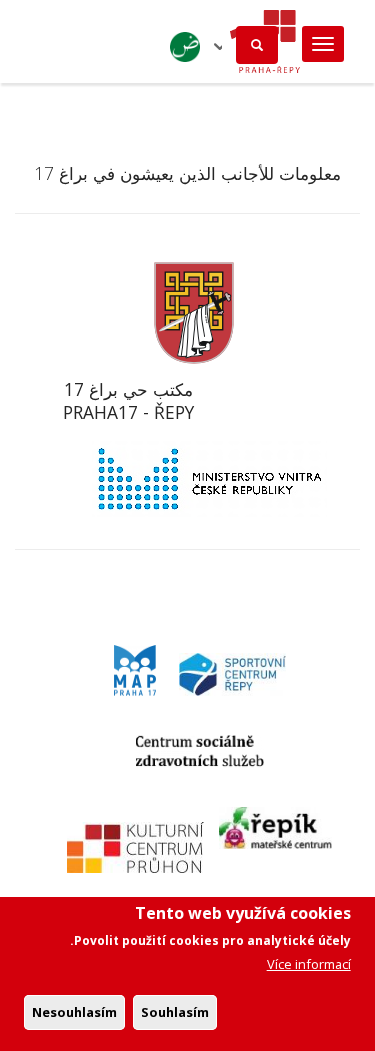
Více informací (309, 964)
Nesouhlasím (74, 1012)
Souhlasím (175, 1012)
